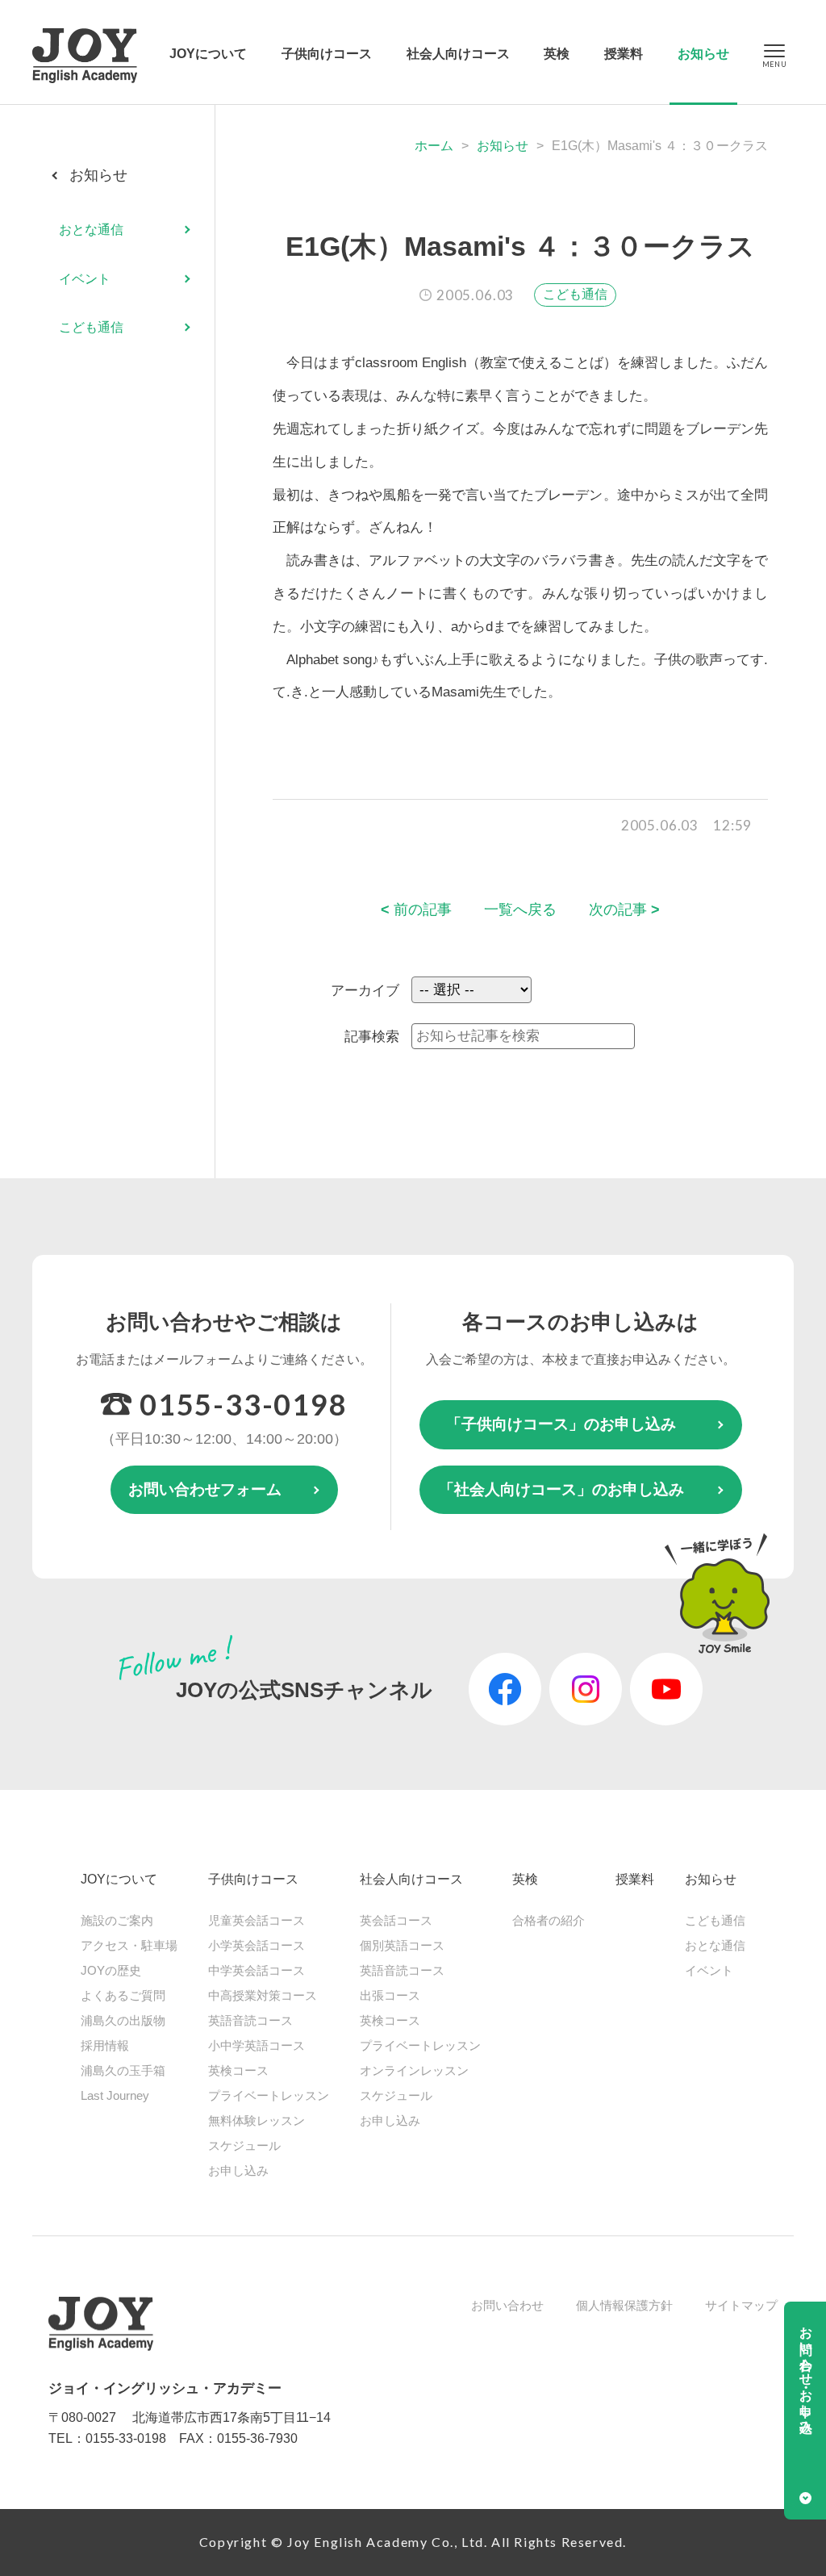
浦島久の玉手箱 (123, 2070)
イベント (85, 279)
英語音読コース (250, 2020)
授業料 (624, 54)
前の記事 (416, 910)
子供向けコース (327, 54)
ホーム (434, 146)
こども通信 (575, 294)
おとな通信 (91, 230)
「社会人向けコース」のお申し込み (561, 1489)
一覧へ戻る (520, 910)
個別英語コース (402, 1945)
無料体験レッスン (257, 2120)
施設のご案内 (117, 1920)
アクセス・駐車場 (129, 1945)
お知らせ (703, 54)
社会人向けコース (458, 54)
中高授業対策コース (263, 1995)
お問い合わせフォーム (205, 1489)
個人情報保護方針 (624, 2305)
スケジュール (244, 2145)
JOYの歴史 (111, 1970)
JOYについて (208, 54)
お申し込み (238, 2170)
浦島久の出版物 (123, 2020)
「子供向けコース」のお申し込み (561, 1424)
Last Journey (115, 2095)
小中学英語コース (257, 2045)
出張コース (390, 1995)
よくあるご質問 (123, 1995)
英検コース (238, 2070)
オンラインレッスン (414, 2070)
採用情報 (105, 2045)
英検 (557, 54)
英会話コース (396, 1920)
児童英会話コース (257, 1920)
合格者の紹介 (549, 1920)
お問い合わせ (507, 2305)
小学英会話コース (257, 1945)
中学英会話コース (257, 1970)
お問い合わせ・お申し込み (806, 2373)
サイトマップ (741, 2305)
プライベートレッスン (269, 2095)
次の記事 (624, 910)
